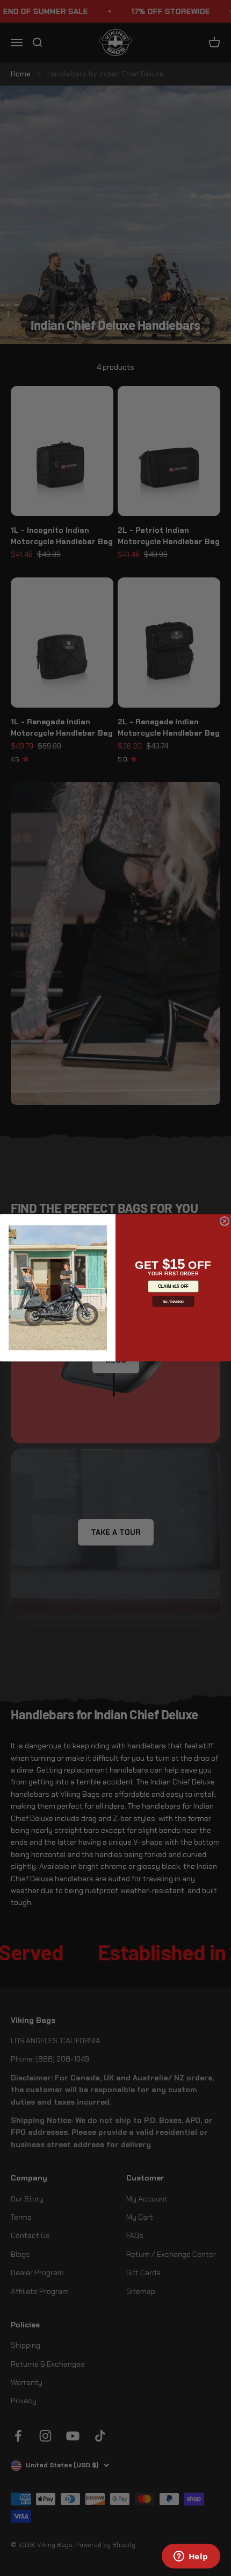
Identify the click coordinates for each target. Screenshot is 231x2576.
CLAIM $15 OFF (173, 1286)
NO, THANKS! (174, 1301)
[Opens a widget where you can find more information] (191, 2557)
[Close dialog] (224, 1221)
